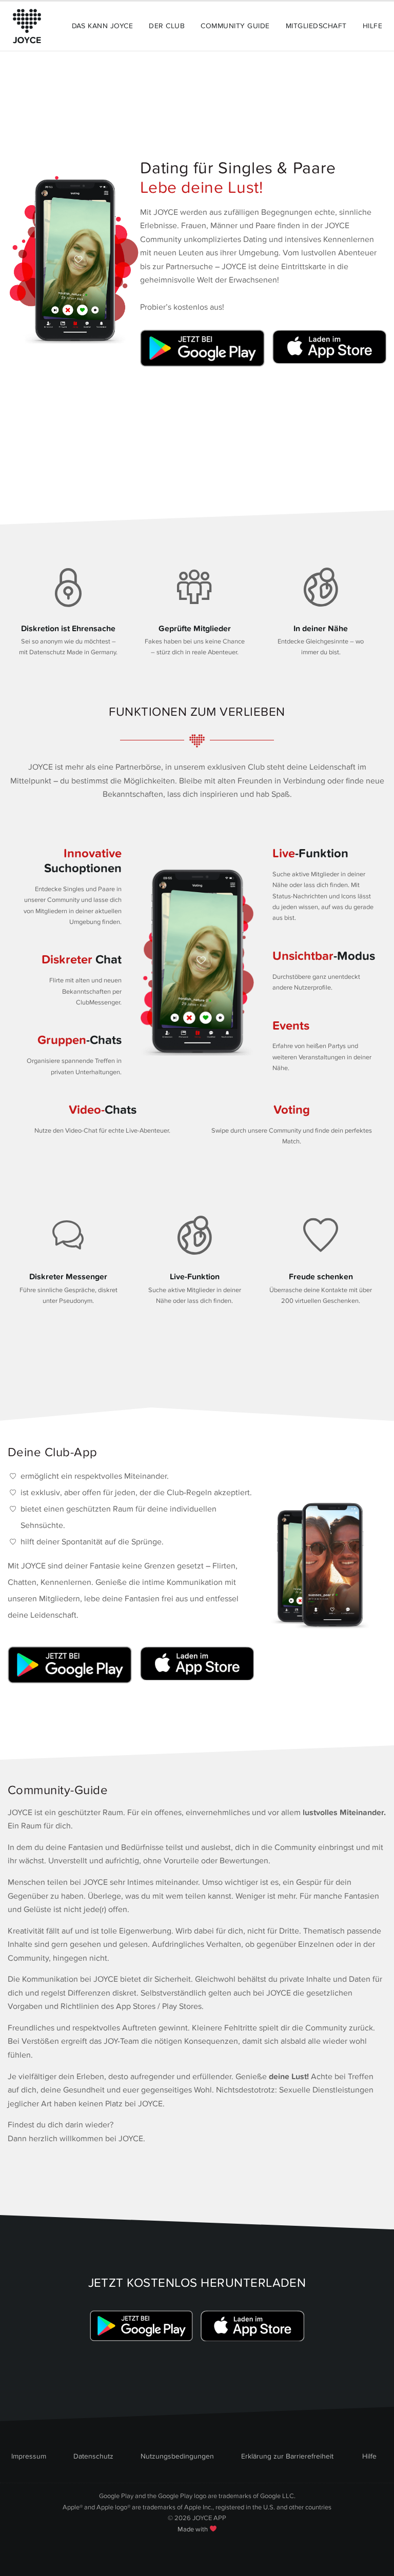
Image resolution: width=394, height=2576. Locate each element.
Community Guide (235, 26)
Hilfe (372, 26)
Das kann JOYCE (103, 26)
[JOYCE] (27, 26)
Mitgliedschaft (316, 26)
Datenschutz (93, 2456)
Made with (193, 2529)
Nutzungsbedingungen (177, 2456)
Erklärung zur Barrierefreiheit (287, 2456)
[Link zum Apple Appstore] (327, 348)
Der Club (167, 26)
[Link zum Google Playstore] (204, 348)
